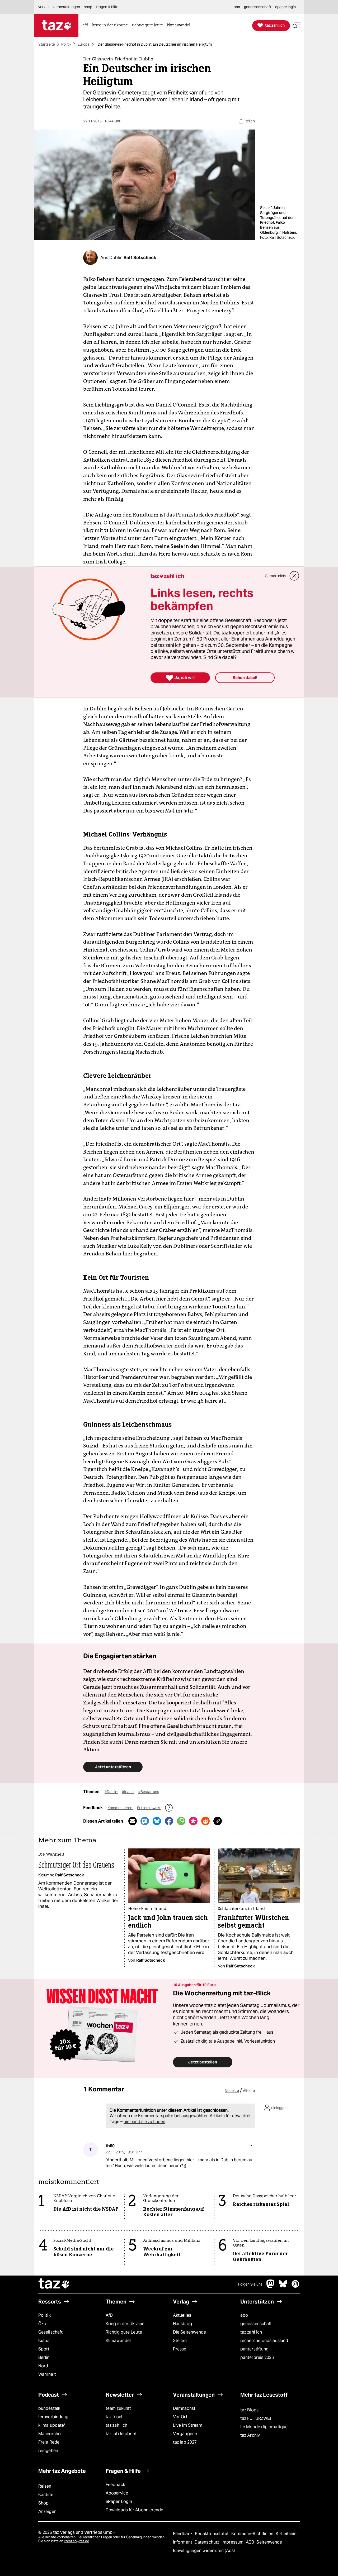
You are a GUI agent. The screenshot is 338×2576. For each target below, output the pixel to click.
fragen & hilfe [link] (107, 7)
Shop (43, 2503)
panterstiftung (254, 2349)
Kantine (46, 2495)
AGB (250, 2542)
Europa (84, 44)
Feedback (115, 2485)
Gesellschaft (50, 2332)
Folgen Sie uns (250, 2284)
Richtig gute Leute (124, 2332)
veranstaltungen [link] (66, 7)
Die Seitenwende (189, 2332)
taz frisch (115, 2417)
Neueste (232, 2091)
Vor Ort (180, 2417)
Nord (43, 2366)
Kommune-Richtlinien (253, 2534)
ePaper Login (119, 2501)
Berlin (44, 2357)
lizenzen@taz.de (76, 2541)
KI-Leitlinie (286, 2534)
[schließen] (294, 576)
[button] (297, 25)
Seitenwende (269, 2542)
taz (54, 2284)
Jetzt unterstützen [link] (113, 1767)
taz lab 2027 (185, 2442)
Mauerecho (50, 2434)
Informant (183, 2542)
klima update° (52, 2425)
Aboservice (117, 2493)
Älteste (249, 2091)
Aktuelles (182, 2315)
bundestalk (49, 2408)
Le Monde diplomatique (264, 2427)
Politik (66, 44)
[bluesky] (283, 2286)
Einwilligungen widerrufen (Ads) (204, 2551)
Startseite (47, 44)
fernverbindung (53, 2417)
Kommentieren (120, 1808)
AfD (109, 2315)
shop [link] (88, 7)
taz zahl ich (251, 2332)
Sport (44, 2349)
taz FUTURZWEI (256, 2418)
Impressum (233, 2542)
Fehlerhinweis (149, 1808)
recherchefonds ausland (264, 2341)
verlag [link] (43, 7)
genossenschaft (256, 2324)
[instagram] (295, 2286)
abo (244, 2315)
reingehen (48, 2451)
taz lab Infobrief (121, 2434)
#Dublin (111, 1792)
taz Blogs (249, 2410)
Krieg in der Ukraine (125, 2324)
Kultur (44, 2341)
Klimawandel (118, 2341)
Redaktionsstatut (212, 2534)
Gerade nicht (276, 576)
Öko (42, 2324)
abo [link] (237, 7)
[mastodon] (271, 2286)
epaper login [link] (285, 7)
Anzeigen (47, 2512)
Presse (180, 2349)
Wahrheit (47, 2374)
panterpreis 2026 (257, 2357)
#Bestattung (149, 1792)
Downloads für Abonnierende (135, 2510)
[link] (87, 25)
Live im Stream (188, 2425)
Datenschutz (207, 2542)
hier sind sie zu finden (144, 2122)
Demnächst (184, 2408)
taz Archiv (250, 2435)
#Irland (128, 1792)
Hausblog (182, 2324)
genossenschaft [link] (258, 7)
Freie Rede (49, 2442)
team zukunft (118, 2408)
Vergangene (185, 2434)
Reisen (45, 2486)
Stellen (180, 2341)
